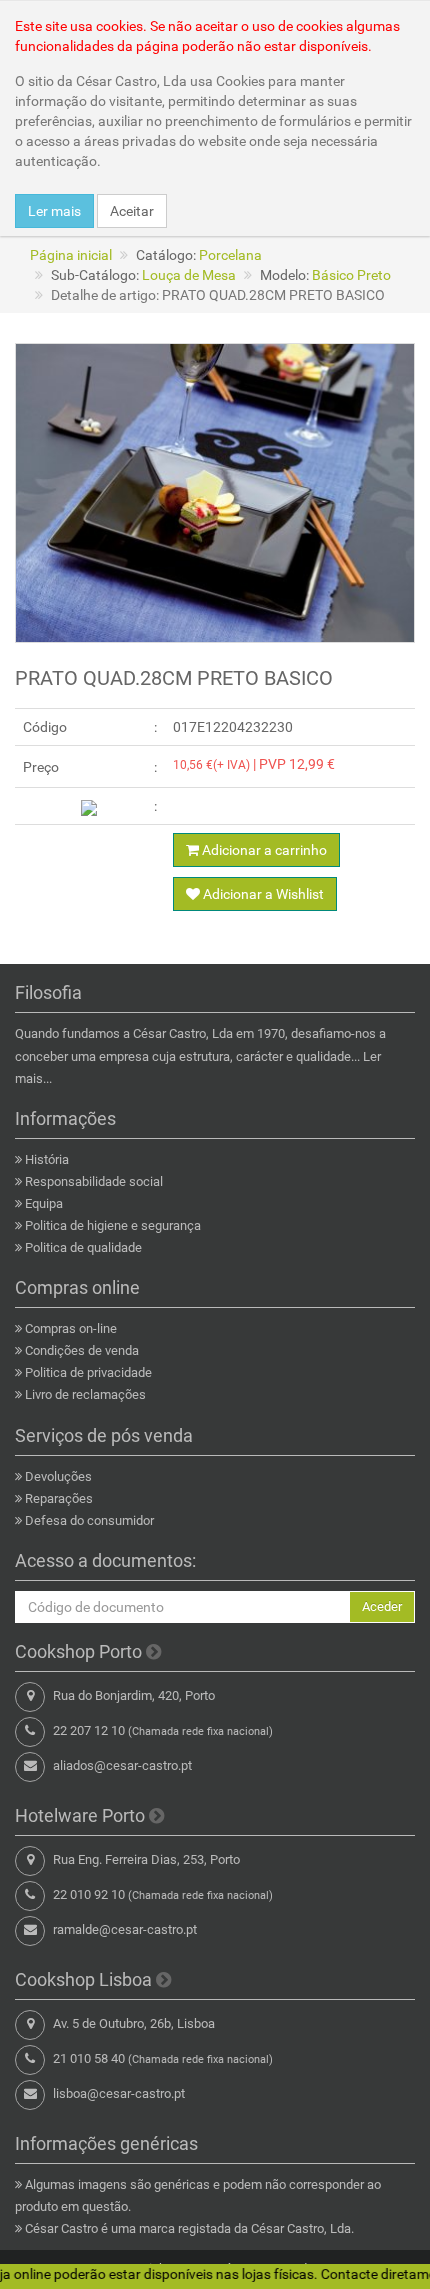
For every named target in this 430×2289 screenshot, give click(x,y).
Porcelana (230, 255)
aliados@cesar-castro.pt (122, 1765)
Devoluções (58, 1476)
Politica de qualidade (83, 1247)
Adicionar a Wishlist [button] (262, 894)
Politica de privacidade (88, 1372)
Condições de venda (82, 1350)
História (47, 1159)
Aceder (382, 1606)
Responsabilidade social (94, 1181)
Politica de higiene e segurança (113, 1225)
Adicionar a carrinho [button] (263, 850)
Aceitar (132, 211)
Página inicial (71, 255)
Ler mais (54, 211)
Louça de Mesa (189, 275)
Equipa (44, 1203)
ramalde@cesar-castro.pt (125, 1929)
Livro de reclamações (85, 1394)
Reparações (59, 1498)
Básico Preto (351, 275)
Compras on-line (71, 1328)
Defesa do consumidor (89, 1520)
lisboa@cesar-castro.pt (119, 2093)
